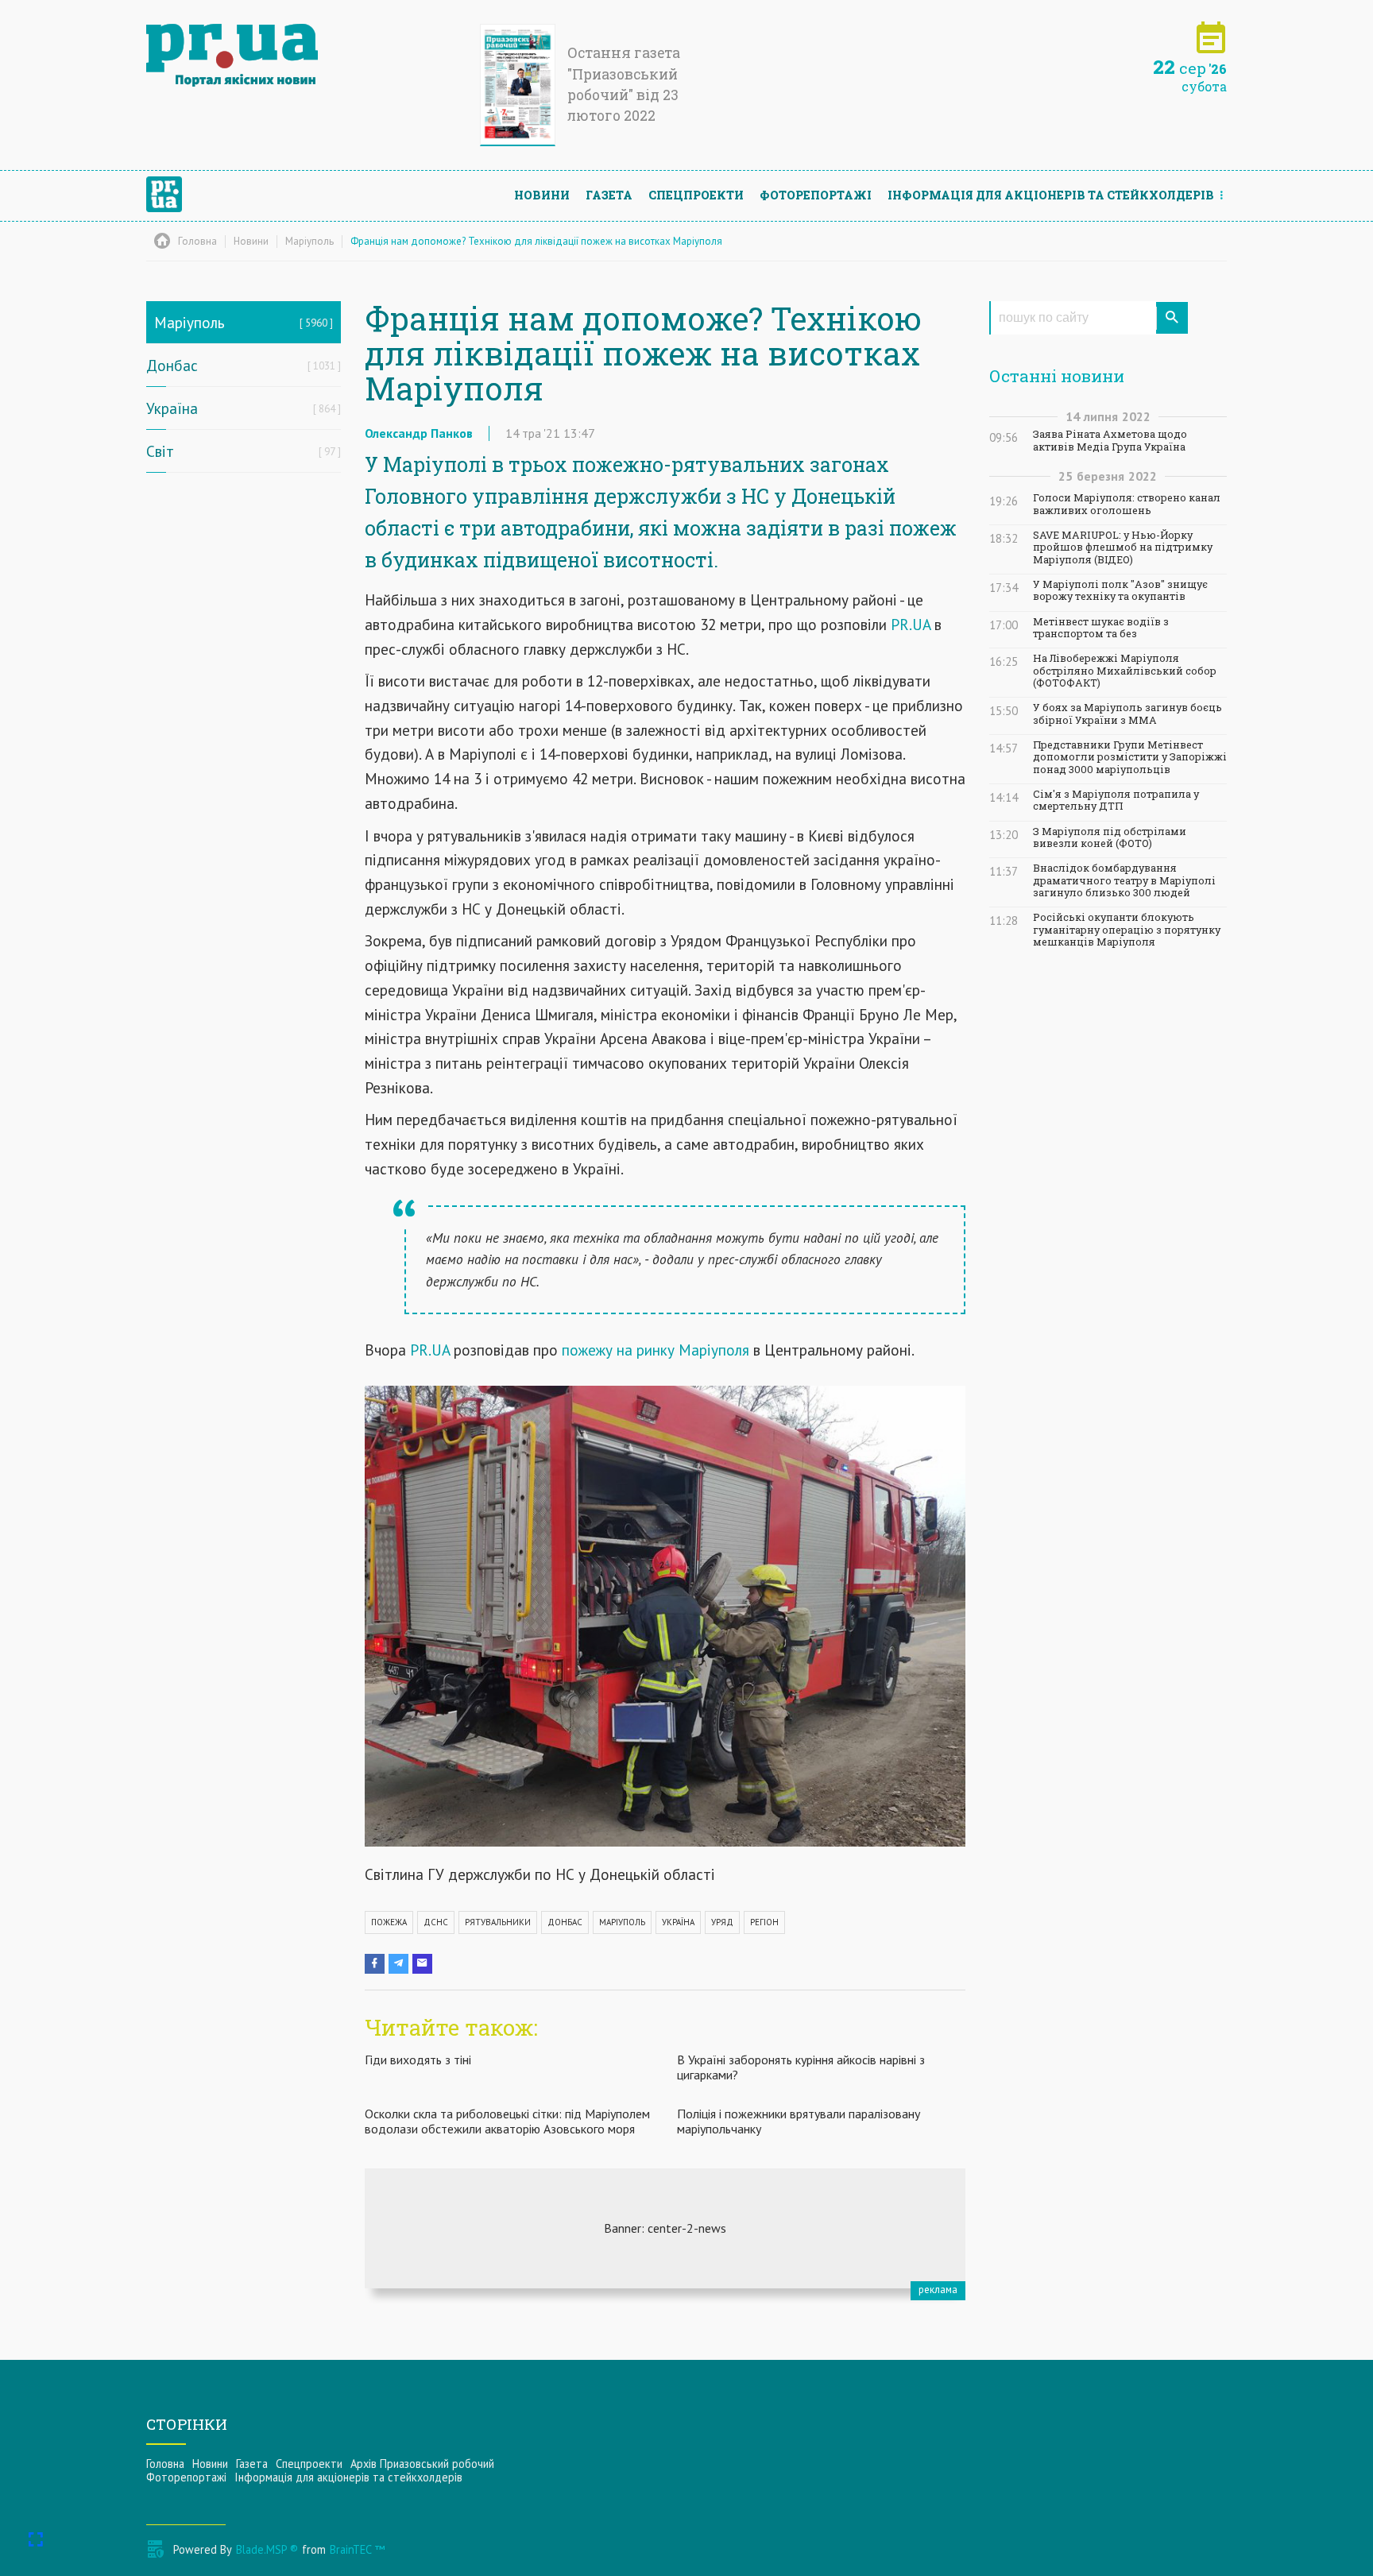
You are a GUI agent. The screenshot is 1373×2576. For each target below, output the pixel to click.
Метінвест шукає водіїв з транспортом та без (1101, 628)
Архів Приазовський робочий (422, 2464)
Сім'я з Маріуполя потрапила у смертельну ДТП (1116, 800)
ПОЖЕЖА (389, 1922)
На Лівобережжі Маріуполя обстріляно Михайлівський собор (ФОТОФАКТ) (1125, 671)
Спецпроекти (696, 195)
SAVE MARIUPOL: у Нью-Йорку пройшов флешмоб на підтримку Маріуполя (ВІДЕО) (1123, 547)
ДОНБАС (565, 1922)
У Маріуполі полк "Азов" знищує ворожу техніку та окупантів (1120, 590)
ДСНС (436, 1922)
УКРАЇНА (678, 1922)
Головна (165, 2464)
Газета (609, 195)
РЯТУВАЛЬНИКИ (498, 1922)
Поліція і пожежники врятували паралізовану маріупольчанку (799, 2121)
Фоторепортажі (816, 195)
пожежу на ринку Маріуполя (654, 1350)
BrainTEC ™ (357, 2549)
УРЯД (722, 1922)
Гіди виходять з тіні (418, 2060)
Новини (542, 195)
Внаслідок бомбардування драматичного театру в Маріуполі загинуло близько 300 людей (1124, 880)
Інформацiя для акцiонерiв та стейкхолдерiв (1051, 195)
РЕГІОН (764, 1922)
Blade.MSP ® (267, 2549)
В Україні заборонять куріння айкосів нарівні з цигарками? (801, 2067)
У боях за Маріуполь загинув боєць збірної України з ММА (1127, 714)
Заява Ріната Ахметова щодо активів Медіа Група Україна (1110, 440)
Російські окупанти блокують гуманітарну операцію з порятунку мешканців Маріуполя (1127, 930)
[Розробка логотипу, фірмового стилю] (665, 2228)
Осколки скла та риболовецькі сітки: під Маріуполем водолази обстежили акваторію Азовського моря (507, 2121)
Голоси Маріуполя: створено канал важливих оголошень (1127, 504)
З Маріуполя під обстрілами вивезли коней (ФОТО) (1110, 837)
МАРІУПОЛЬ (622, 1922)
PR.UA (911, 624)
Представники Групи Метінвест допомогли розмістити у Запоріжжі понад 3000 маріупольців (1130, 757)
